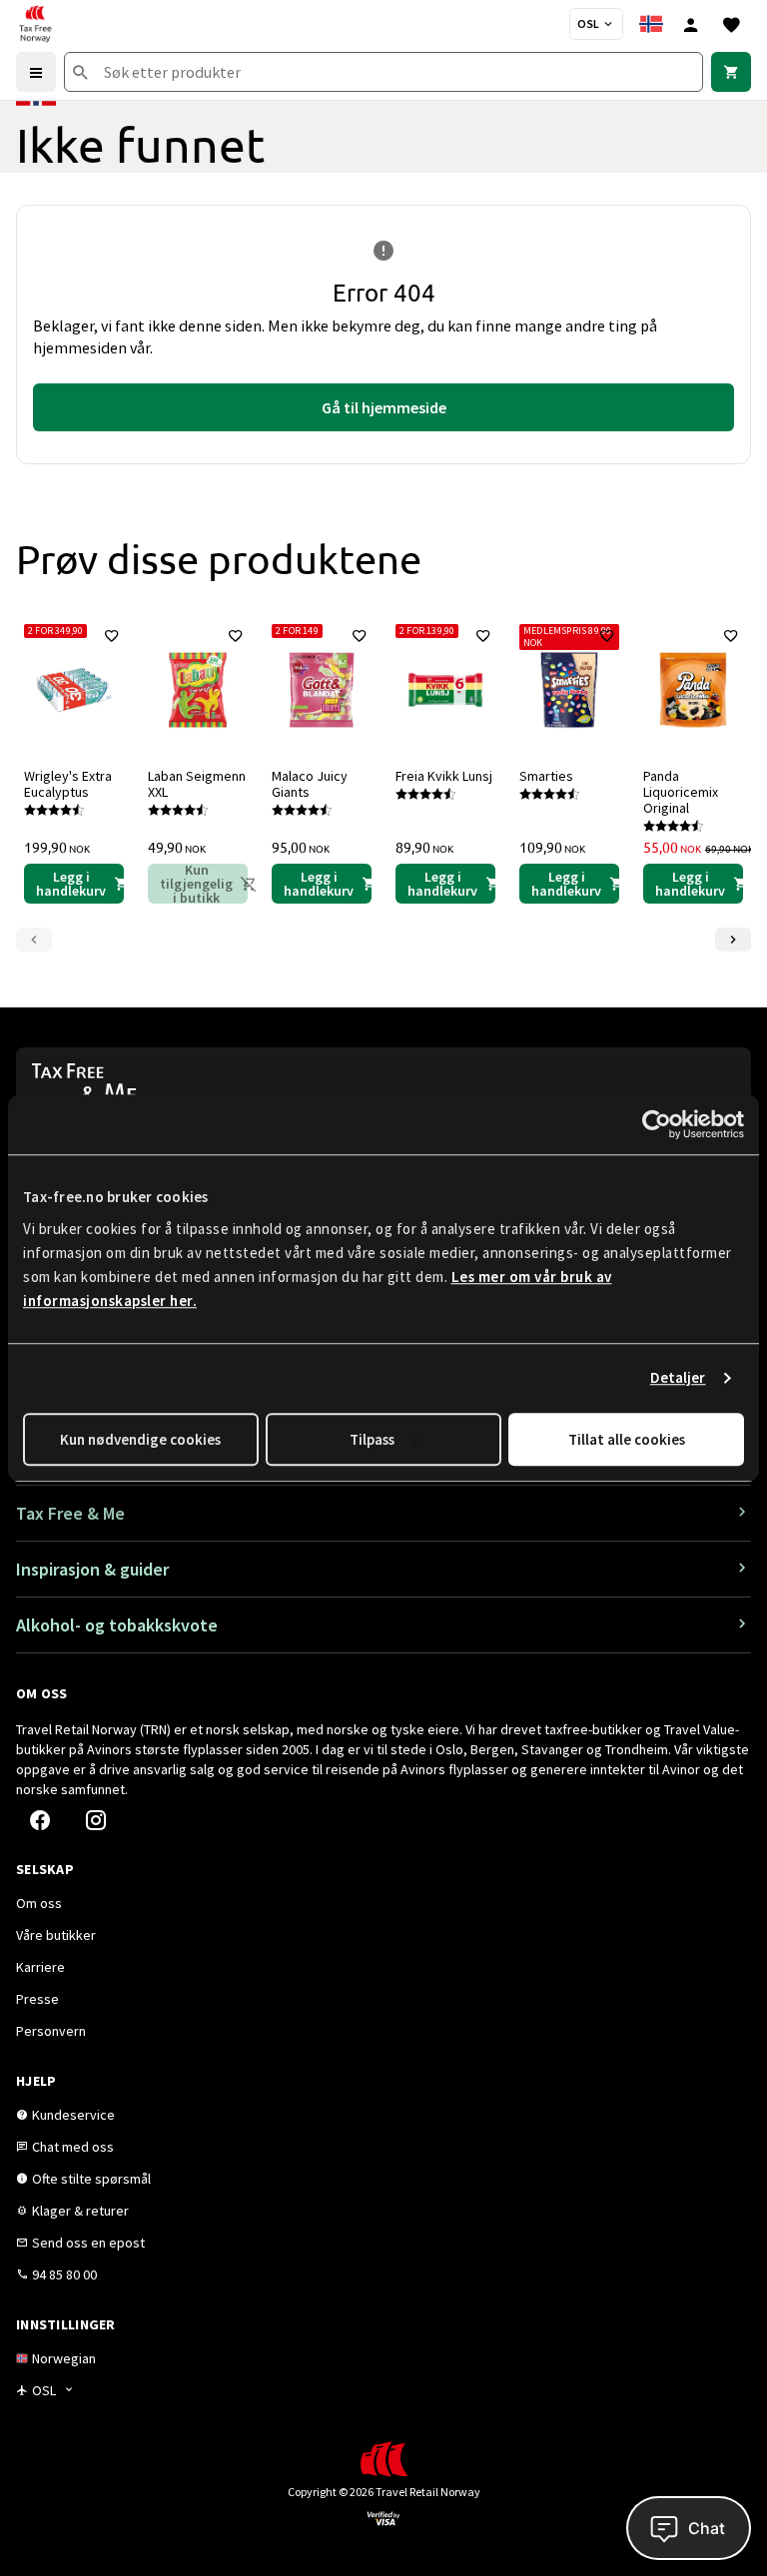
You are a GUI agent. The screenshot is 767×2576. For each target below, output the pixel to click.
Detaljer (678, 1377)
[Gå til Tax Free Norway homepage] (35, 24)
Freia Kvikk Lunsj (444, 776)
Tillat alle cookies (627, 1439)
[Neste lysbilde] (733, 940)
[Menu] (36, 72)
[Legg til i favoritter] (112, 636)
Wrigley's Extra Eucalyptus (68, 784)
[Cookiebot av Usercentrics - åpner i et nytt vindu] (657, 1124)
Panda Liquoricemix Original (681, 792)
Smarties (546, 776)
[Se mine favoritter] (731, 24)
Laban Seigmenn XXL (197, 784)
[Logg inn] (691, 24)
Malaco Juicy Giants (310, 784)
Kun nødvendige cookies (140, 1439)
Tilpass (372, 1439)
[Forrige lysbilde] (34, 940)
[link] (731, 72)
